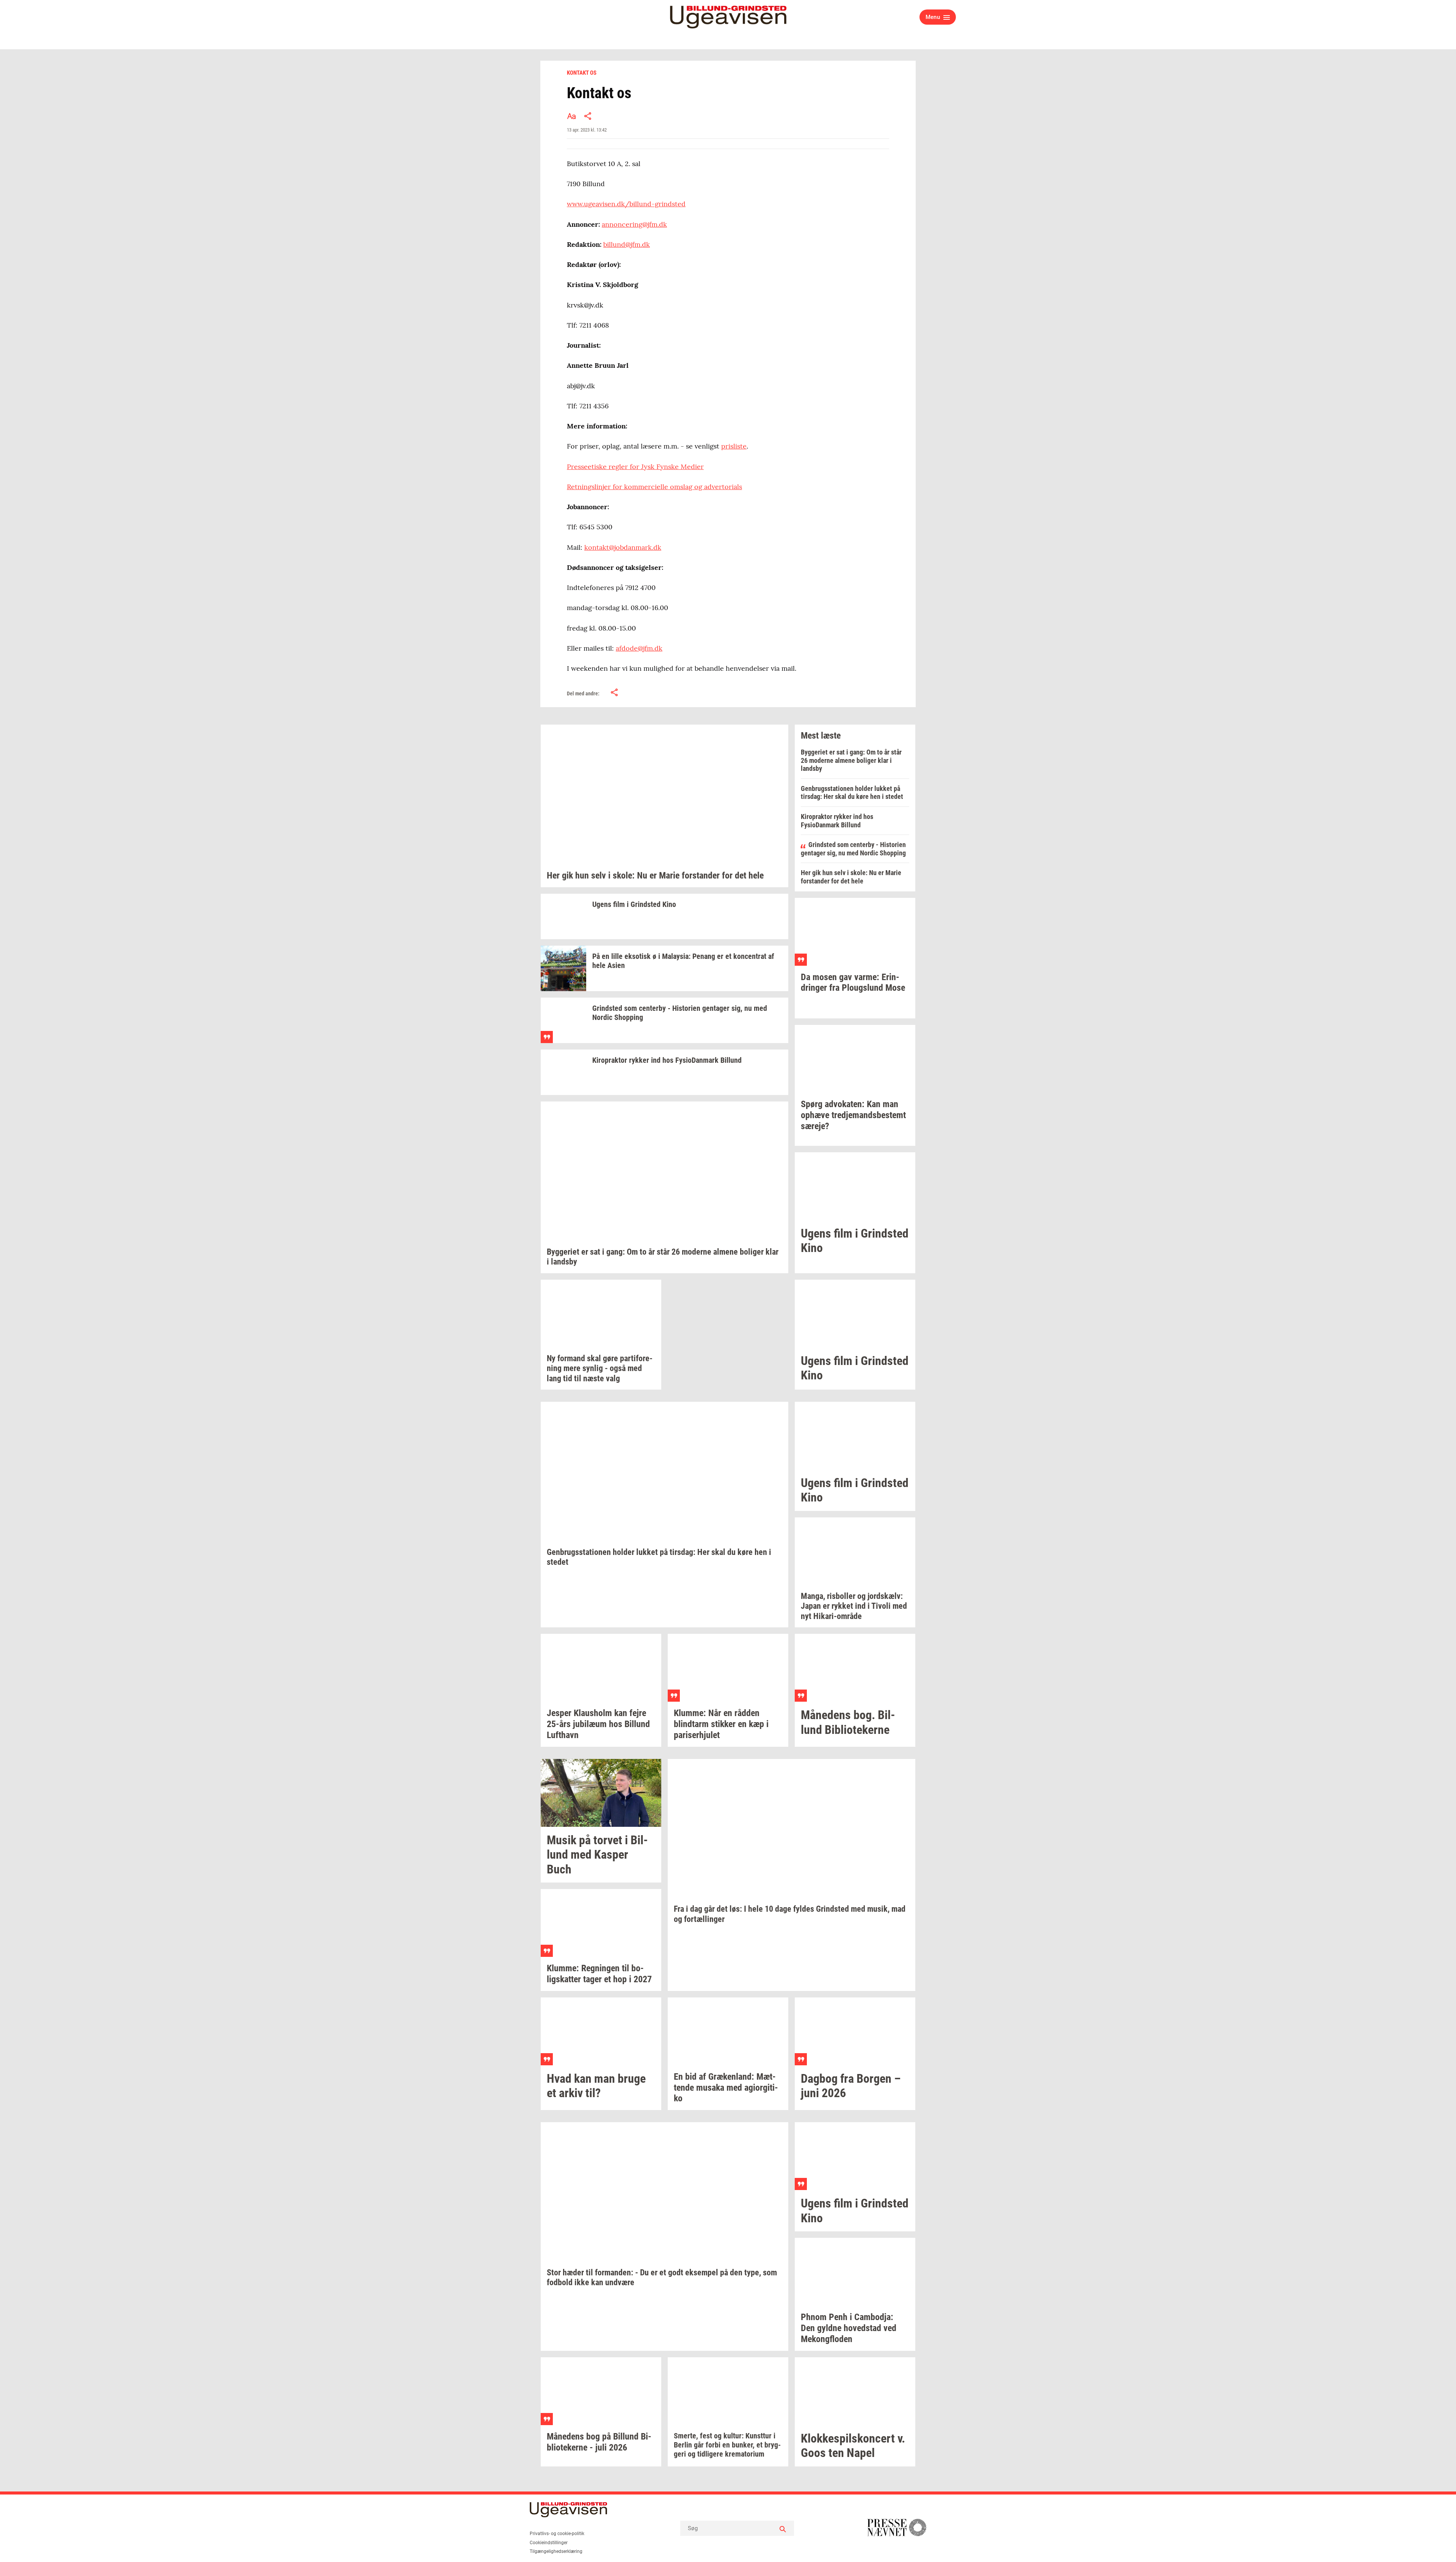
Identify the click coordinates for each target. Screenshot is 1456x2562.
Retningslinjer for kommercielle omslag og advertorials (654, 487)
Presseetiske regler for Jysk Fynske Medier (635, 467)
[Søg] (783, 2528)
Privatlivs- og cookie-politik (557, 2534)
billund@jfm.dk (627, 244)
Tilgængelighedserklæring (556, 2551)
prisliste (734, 446)
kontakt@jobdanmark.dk (623, 547)
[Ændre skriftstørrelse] (571, 116)
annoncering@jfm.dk (634, 224)
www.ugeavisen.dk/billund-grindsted (626, 204)
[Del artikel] (588, 116)
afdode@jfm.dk (639, 648)
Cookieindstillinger (549, 2543)
